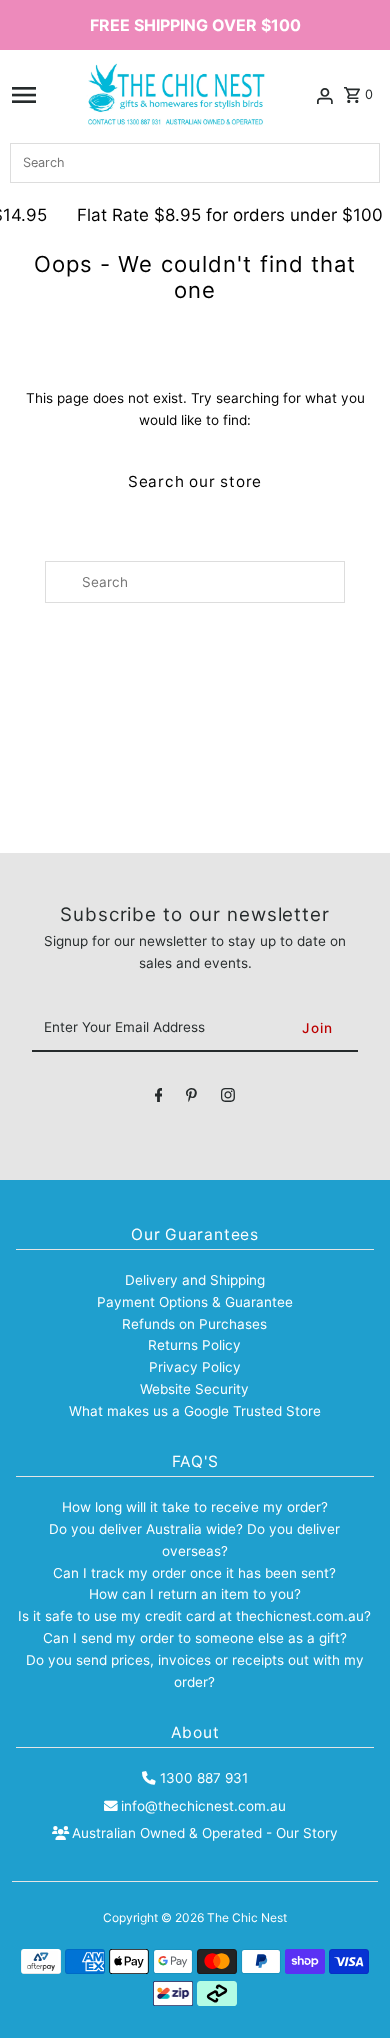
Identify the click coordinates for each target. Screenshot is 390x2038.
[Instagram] (228, 1099)
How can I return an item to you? (195, 1594)
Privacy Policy (195, 1367)
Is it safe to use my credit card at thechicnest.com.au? (194, 1616)
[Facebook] (159, 1099)
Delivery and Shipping (195, 1280)
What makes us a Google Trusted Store (195, 1411)
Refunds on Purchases (194, 1324)
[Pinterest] (191, 1099)
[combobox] (195, 163)
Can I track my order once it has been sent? (194, 1573)
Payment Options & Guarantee (195, 1302)
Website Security (194, 1389)
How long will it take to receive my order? (195, 1507)
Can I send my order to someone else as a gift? (195, 1638)
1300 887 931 (203, 1778)
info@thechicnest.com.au (203, 1806)
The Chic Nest (247, 1917)
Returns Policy (194, 1345)
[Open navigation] (24, 95)
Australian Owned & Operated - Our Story (205, 1833)
